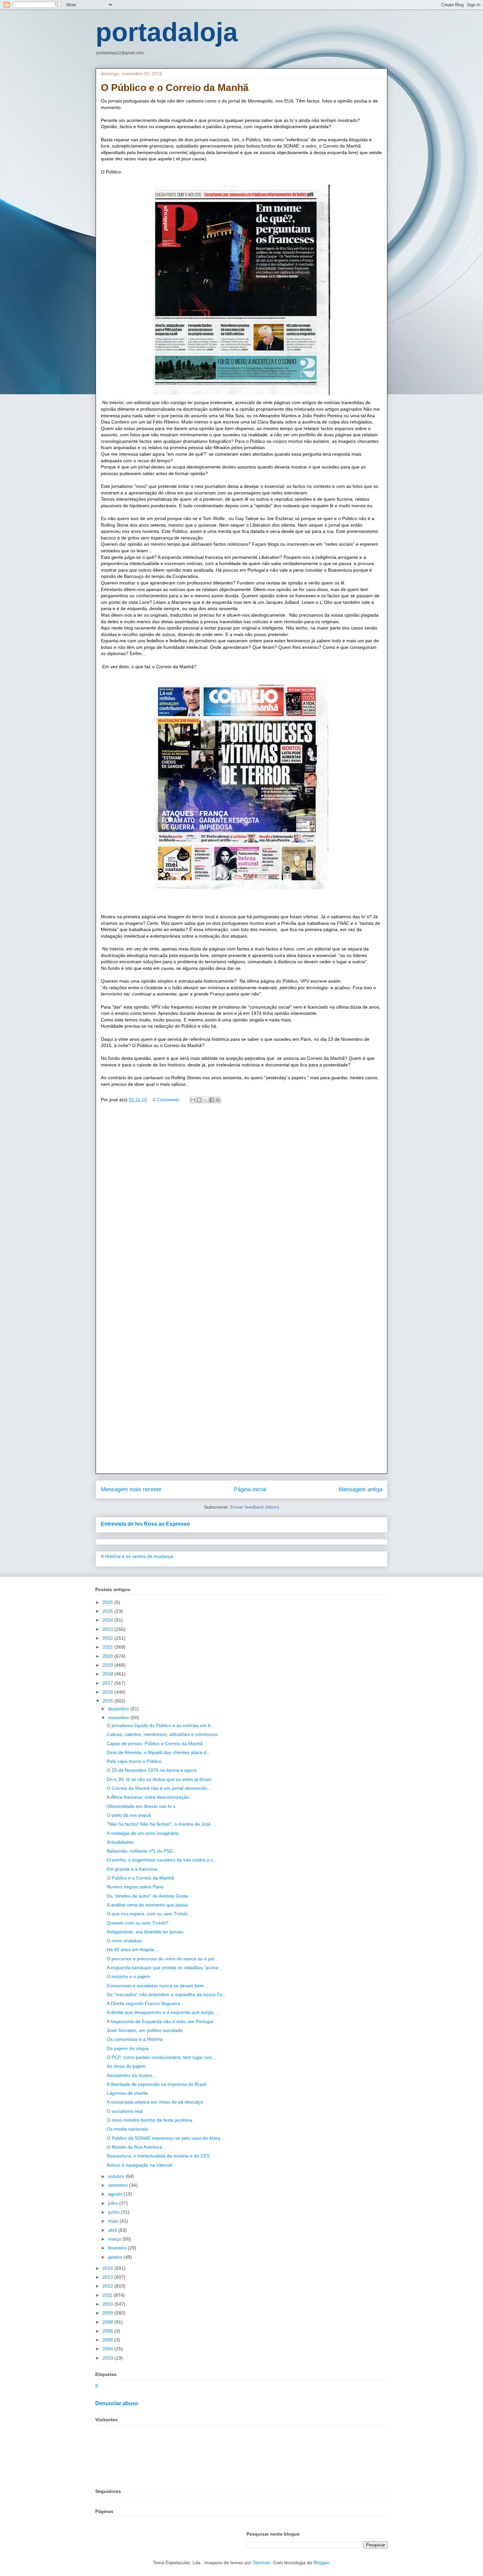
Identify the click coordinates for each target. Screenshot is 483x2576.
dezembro (119, 1709)
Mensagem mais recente (131, 1489)
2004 (108, 2349)
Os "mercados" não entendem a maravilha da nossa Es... (166, 1995)
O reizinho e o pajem (128, 1976)
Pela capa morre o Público (134, 1761)
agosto (116, 2194)
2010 (108, 2304)
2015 (108, 1701)
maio (114, 2221)
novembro (119, 1718)
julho (114, 2203)
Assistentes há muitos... (131, 2075)
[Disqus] (241, 1203)
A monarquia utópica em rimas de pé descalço (155, 2102)
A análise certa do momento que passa (147, 1905)
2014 (108, 2268)
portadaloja (167, 32)
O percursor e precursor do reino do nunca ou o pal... (162, 1959)
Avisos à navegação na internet (139, 2165)
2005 (108, 2340)
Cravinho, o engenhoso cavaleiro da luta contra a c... (162, 1860)
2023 (108, 1629)
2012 (108, 2286)
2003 (108, 2358)
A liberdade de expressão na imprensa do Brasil (157, 2084)
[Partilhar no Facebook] (212, 1100)
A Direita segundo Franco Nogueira (143, 2003)
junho (115, 2212)
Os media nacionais (127, 2129)
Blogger (321, 2563)
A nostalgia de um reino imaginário (143, 1833)
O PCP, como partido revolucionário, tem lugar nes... (161, 2057)
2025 (108, 1611)
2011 (108, 2295)
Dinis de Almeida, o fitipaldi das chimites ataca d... (159, 1752)
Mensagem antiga (360, 1489)
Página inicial (250, 1489)
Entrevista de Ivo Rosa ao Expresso (145, 1524)
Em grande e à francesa (132, 1869)
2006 (108, 2331)
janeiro (116, 2257)
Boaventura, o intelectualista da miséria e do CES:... (161, 2156)
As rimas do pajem (126, 2066)
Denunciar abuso (117, 2403)
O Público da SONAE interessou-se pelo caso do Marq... (165, 2138)
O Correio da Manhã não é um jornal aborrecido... (159, 1788)
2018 (108, 1674)
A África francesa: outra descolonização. (149, 1797)
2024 (108, 1620)
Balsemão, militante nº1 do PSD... (142, 1851)
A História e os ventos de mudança (137, 1556)
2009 (108, 2313)
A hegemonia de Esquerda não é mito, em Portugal (160, 2021)
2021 (108, 1647)
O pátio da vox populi (129, 1815)
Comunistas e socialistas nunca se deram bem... (157, 1986)
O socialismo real (125, 2111)
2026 (108, 1602)
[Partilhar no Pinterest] (218, 1100)
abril (113, 2230)
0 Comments (166, 1100)
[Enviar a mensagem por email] (193, 1100)
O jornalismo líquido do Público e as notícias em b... (161, 1725)
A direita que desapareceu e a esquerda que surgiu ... (163, 2012)
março (115, 2239)
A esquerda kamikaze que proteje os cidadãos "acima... (164, 1968)
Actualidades (120, 1842)
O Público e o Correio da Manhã (140, 1878)
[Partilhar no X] (205, 1100)
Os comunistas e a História (135, 2039)
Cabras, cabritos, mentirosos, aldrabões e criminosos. (163, 1734)
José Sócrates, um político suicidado (145, 2030)
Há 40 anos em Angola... (132, 1949)
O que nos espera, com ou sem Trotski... (149, 1914)
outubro (117, 2176)
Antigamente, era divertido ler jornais (145, 1932)
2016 (108, 1692)
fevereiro (118, 2248)
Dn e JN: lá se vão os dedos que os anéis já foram (159, 1779)
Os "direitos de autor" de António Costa (147, 1896)
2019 (108, 1665)
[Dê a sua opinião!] (199, 1100)
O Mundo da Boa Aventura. (135, 2147)
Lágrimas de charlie (127, 2093)
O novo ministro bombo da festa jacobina (149, 2120)
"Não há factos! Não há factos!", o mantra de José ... (161, 1824)
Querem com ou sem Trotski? (138, 1923)
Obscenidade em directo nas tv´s (141, 1806)
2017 (108, 1683)
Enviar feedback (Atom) (255, 1507)
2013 (108, 2277)
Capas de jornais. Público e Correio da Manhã (155, 1744)
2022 (108, 1638)
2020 (108, 1656)
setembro (119, 2185)
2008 (108, 2322)
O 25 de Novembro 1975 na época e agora (152, 1770)
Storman (262, 2563)
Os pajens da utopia (128, 2048)
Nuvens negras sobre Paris (135, 1887)
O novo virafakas (124, 1941)
